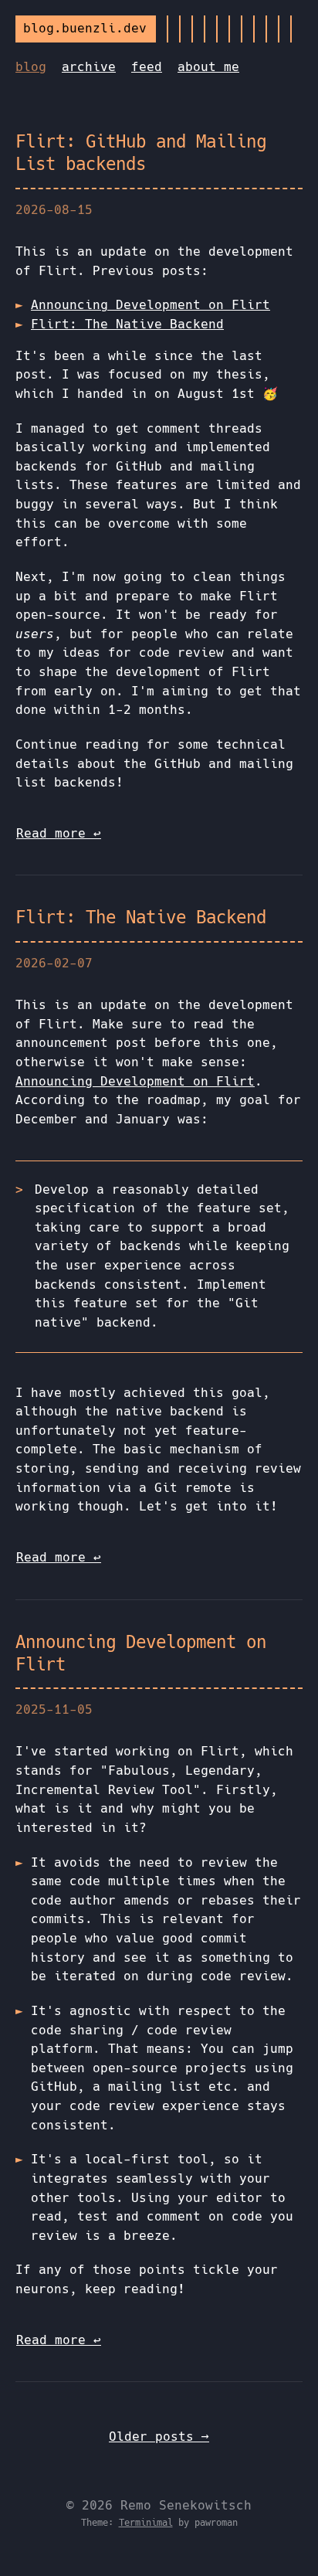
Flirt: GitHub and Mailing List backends (141, 153)
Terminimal (146, 2523)
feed (147, 67)
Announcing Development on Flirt (151, 305)
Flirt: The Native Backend (127, 324)
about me (208, 67)
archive (89, 67)
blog (31, 67)
